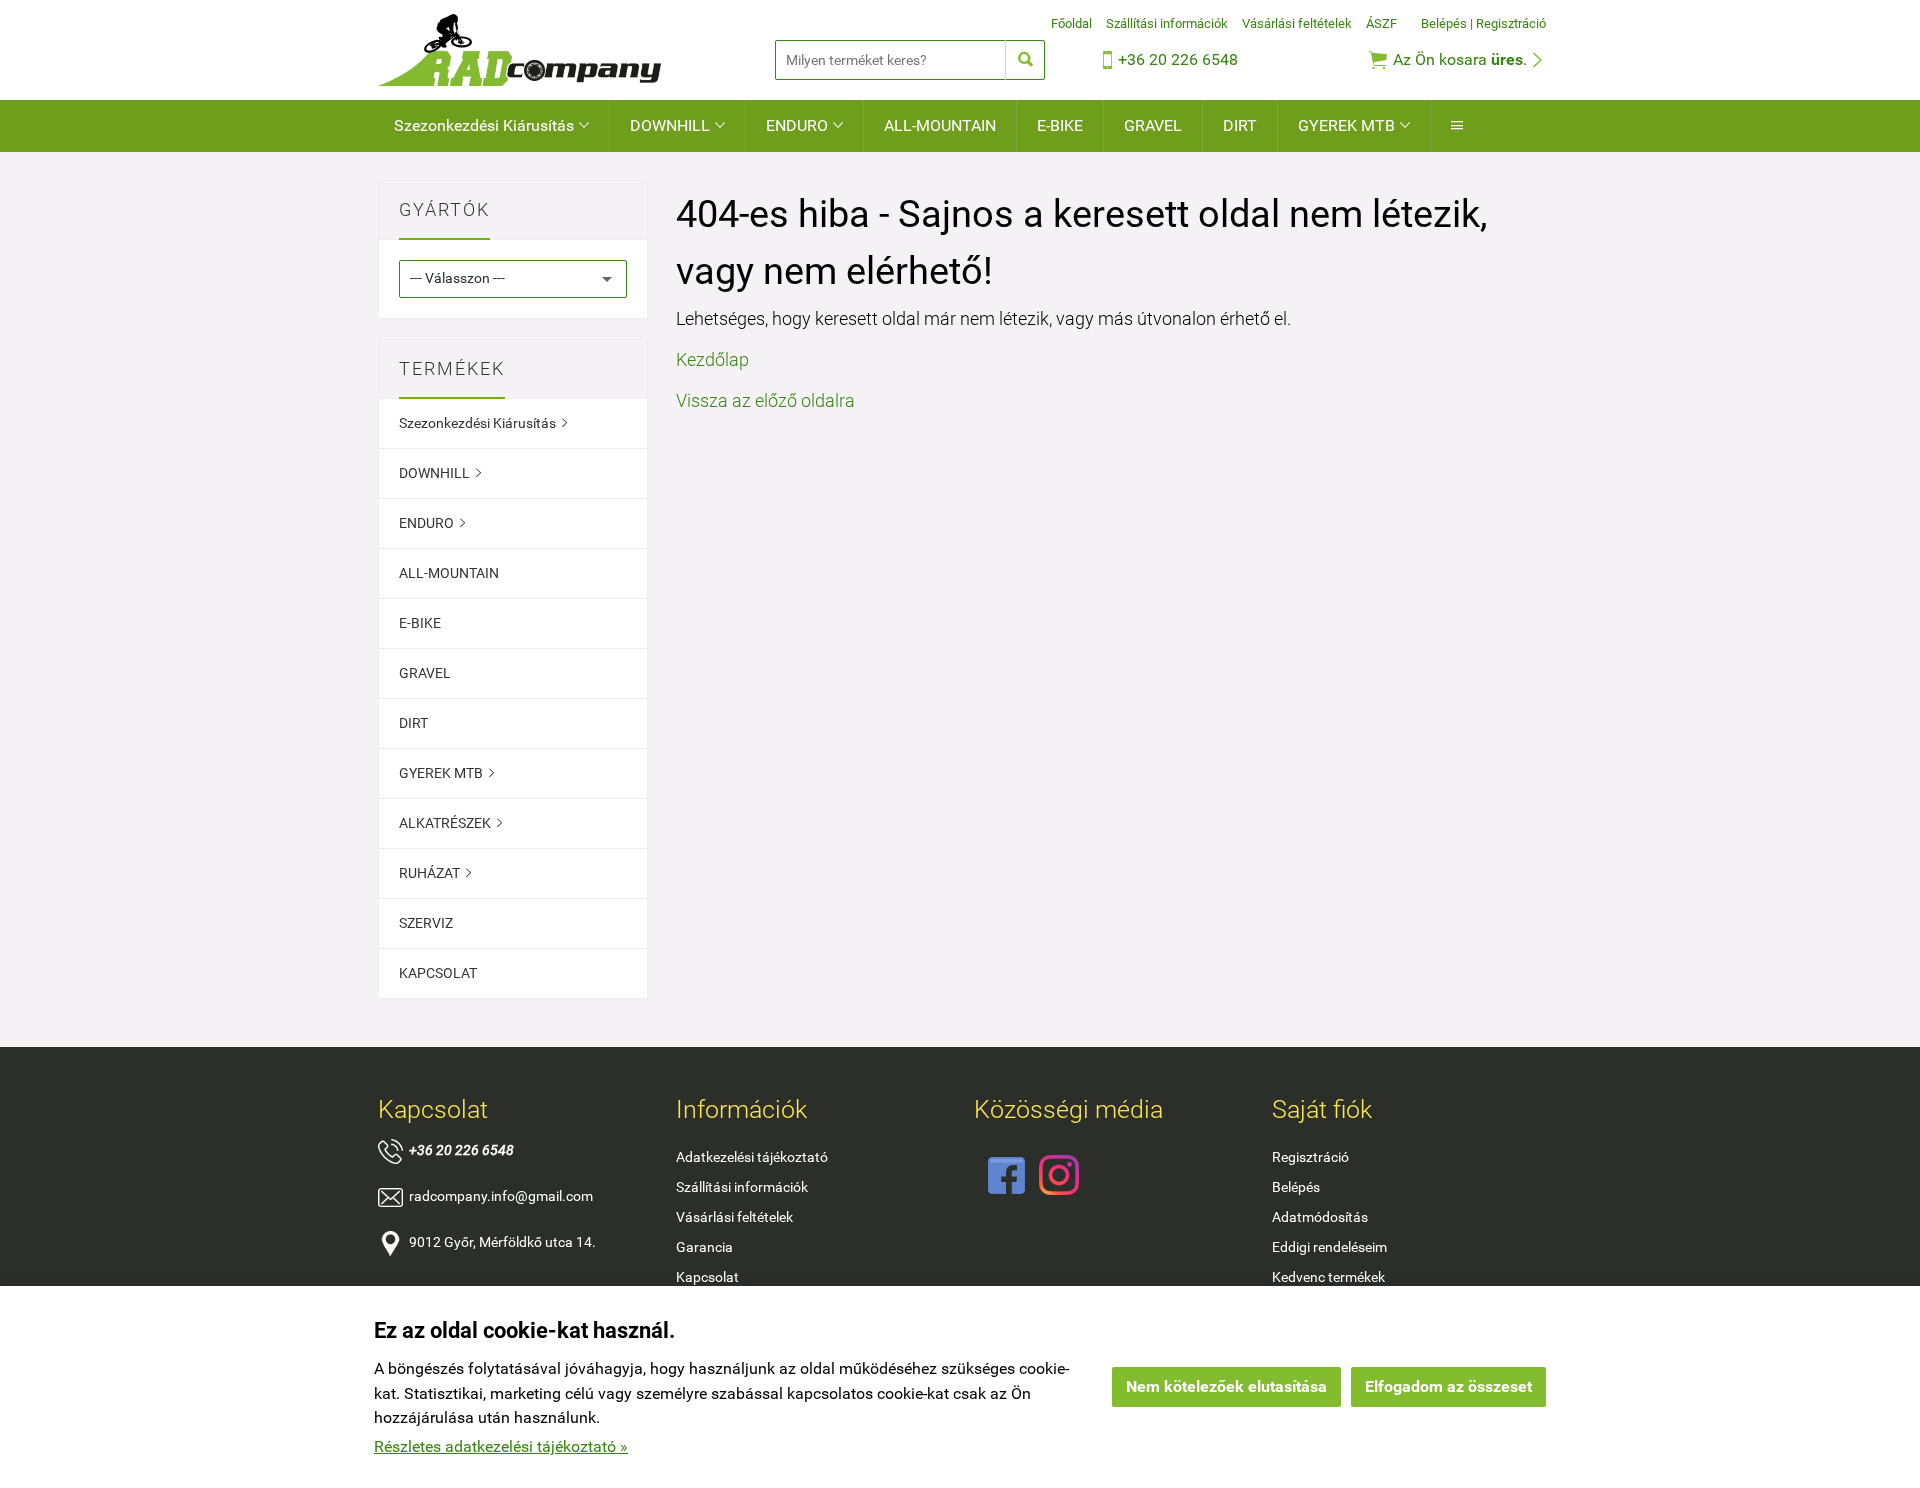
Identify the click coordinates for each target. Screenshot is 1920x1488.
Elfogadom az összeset (1448, 1386)
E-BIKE (1060, 125)
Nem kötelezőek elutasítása (1226, 1386)
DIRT (1240, 125)
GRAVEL (1153, 125)
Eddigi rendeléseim (1329, 1247)
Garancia (704, 1247)
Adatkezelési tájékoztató (752, 1157)
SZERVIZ (426, 923)
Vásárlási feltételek (1297, 23)
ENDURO (804, 125)
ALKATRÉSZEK (450, 823)
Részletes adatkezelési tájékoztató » (501, 1446)
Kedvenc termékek (1328, 1277)
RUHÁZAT (435, 873)
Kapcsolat (707, 1277)
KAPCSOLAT (438, 973)
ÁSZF (1381, 23)
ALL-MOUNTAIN (940, 125)
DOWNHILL (677, 125)
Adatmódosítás (1320, 1217)
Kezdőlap (712, 359)
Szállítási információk (1167, 23)
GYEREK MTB (1354, 125)
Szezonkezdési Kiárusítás (491, 125)
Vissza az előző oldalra (765, 400)
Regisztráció (1511, 23)
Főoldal (1071, 23)
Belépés (1444, 23)
